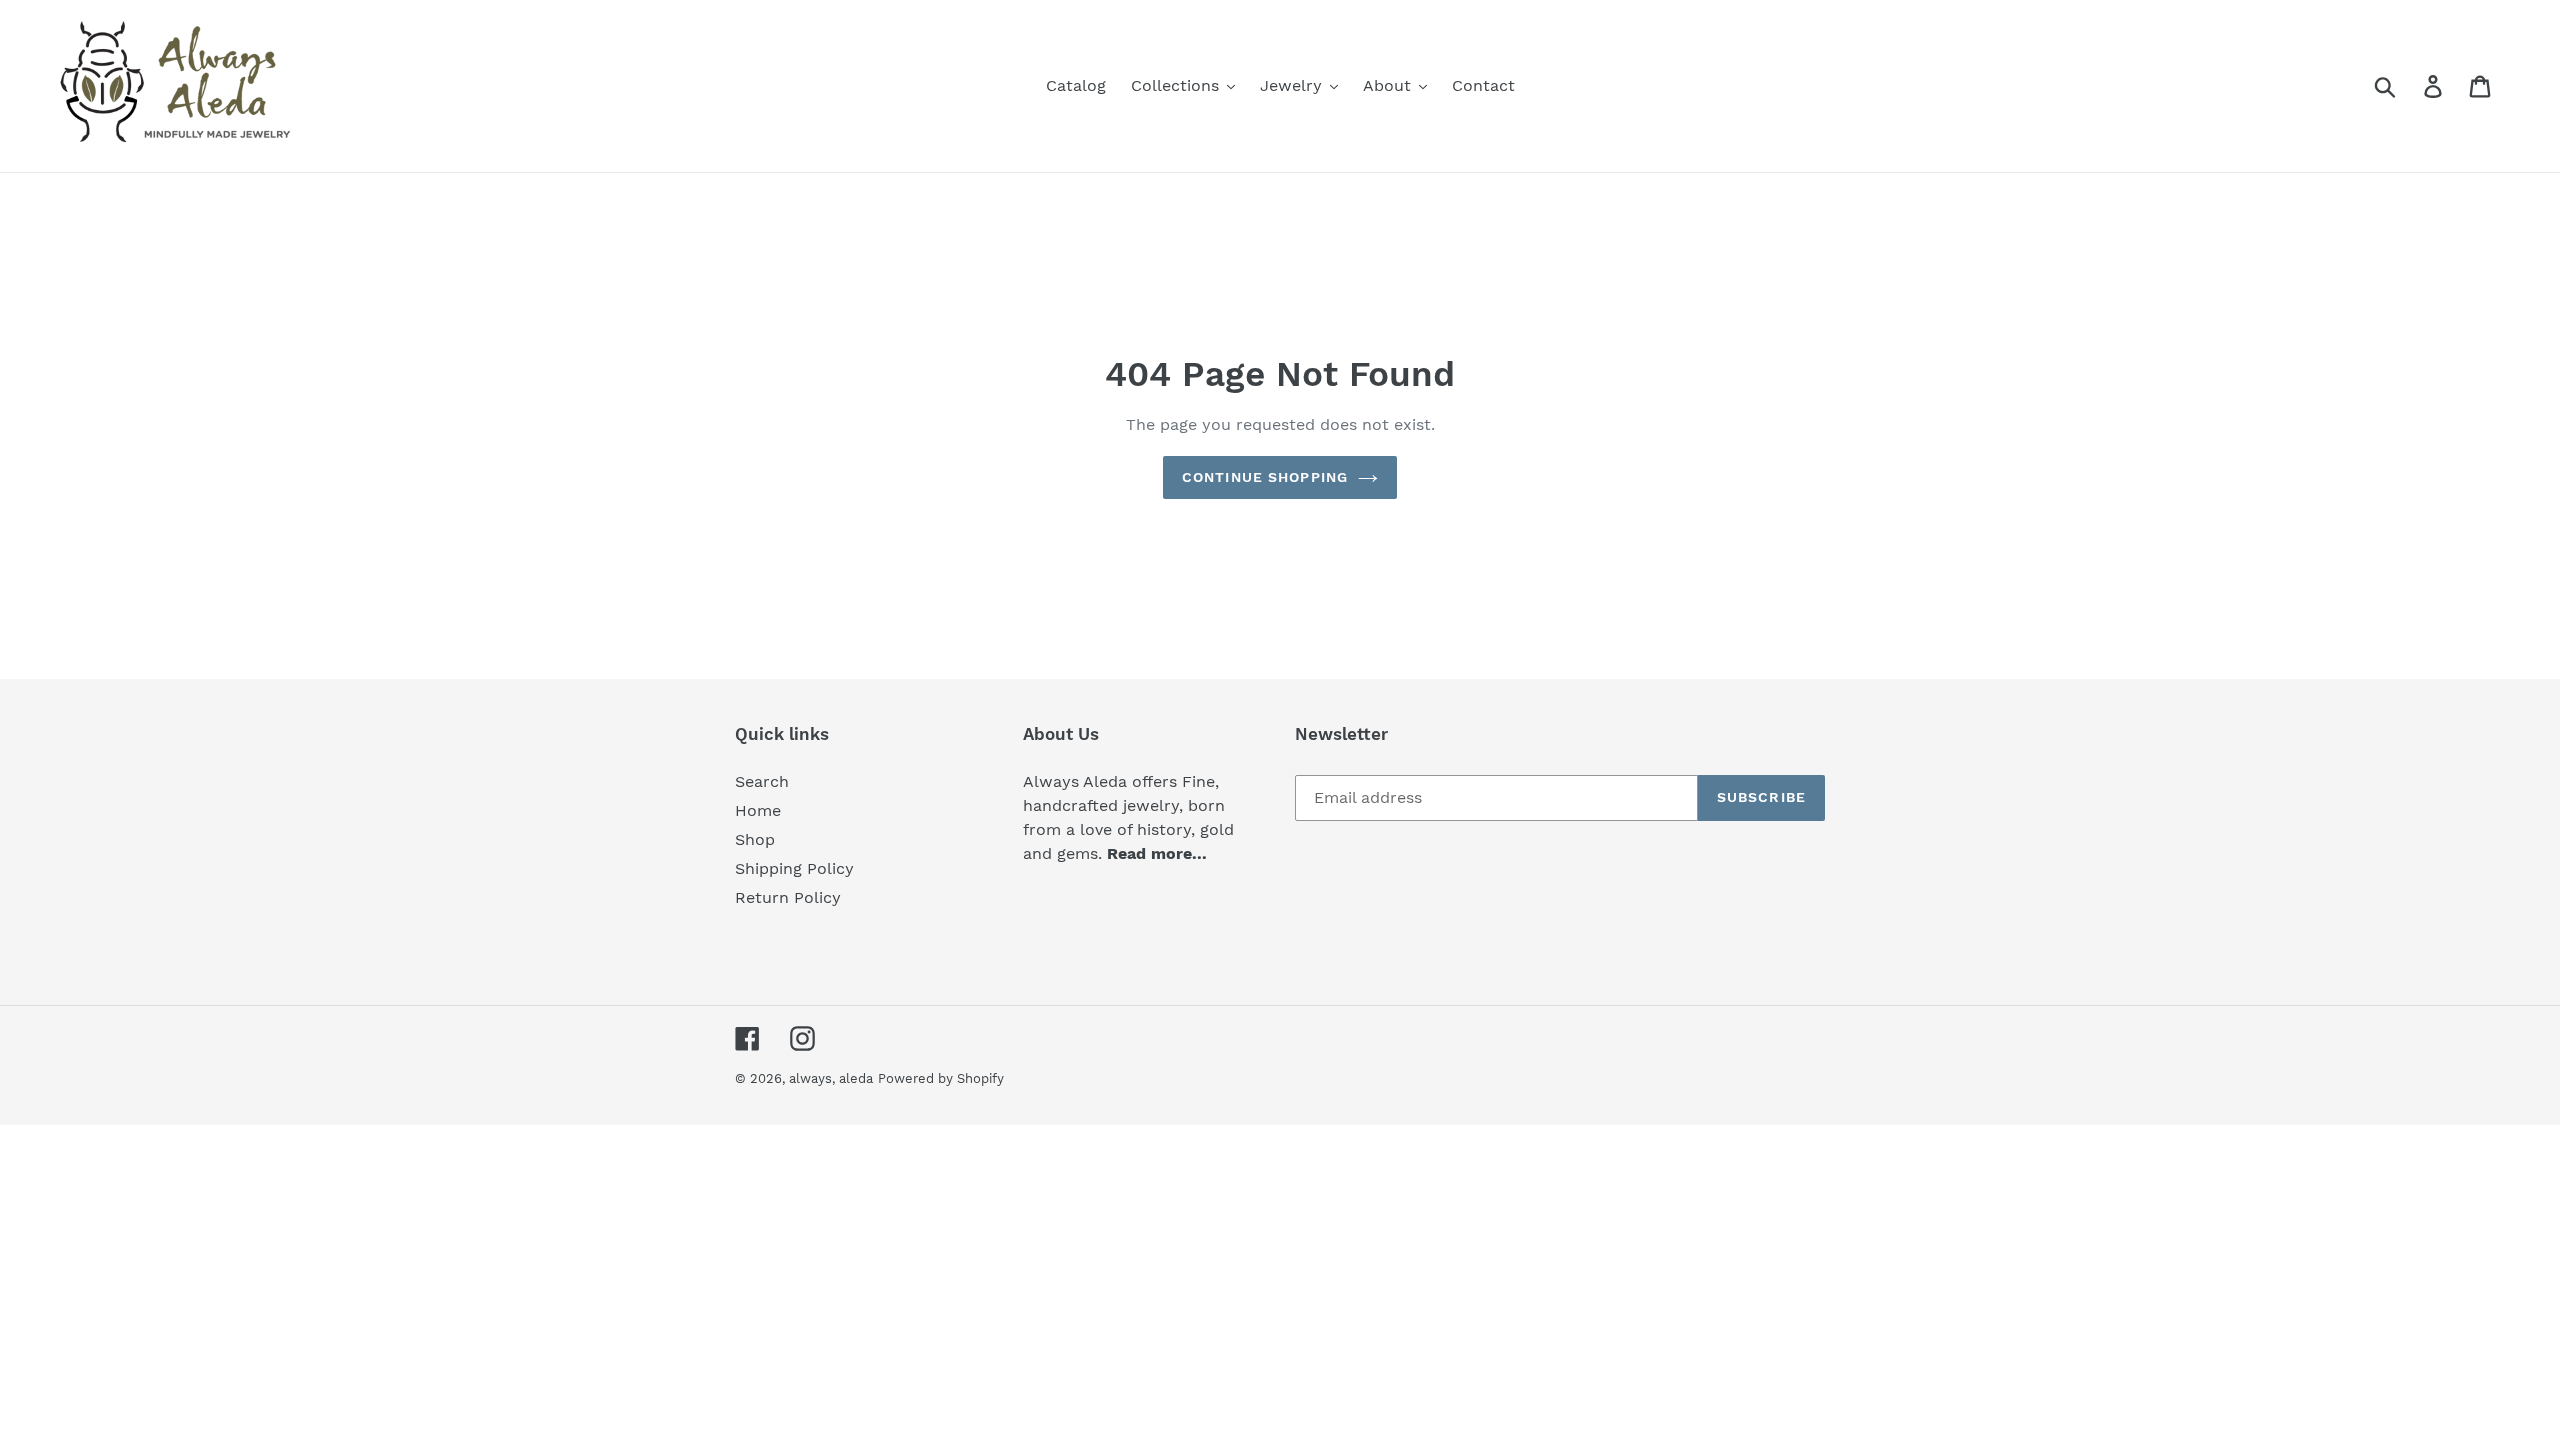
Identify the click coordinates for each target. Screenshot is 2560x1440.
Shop (755, 839)
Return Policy (788, 897)
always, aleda (831, 1078)
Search (762, 781)
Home (758, 810)
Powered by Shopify (941, 1078)
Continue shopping (1265, 477)
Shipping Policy (794, 868)
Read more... (1157, 853)
